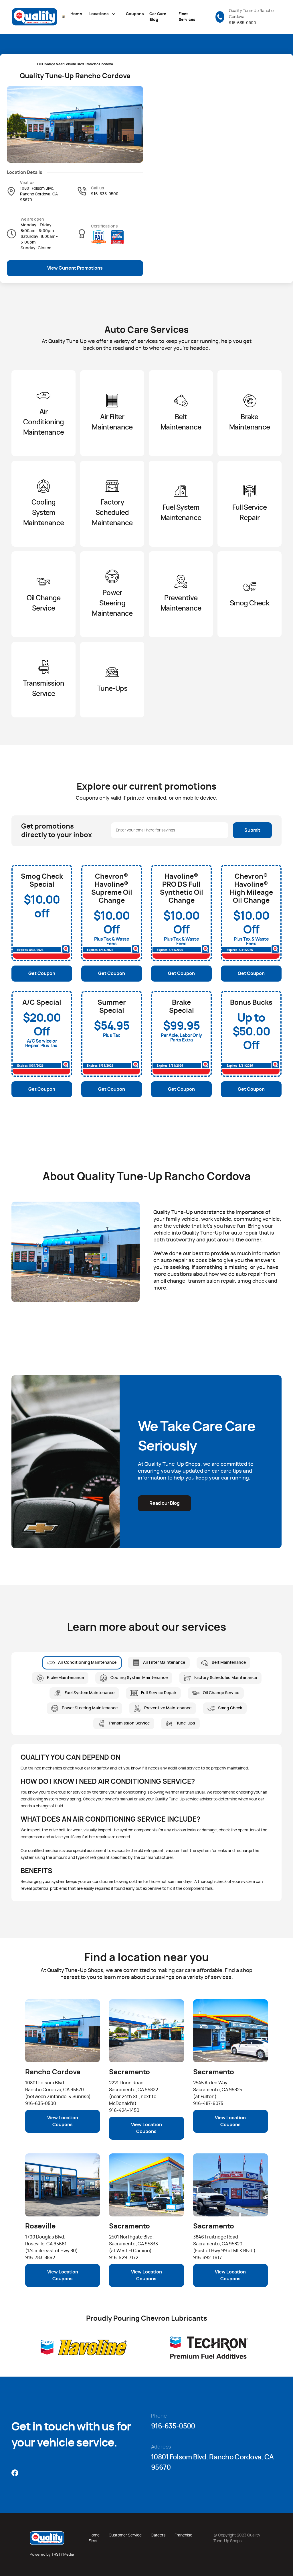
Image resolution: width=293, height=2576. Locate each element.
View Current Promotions (75, 268)
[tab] (82, 1663)
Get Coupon (42, 974)
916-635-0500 (242, 23)
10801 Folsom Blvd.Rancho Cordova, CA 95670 (39, 194)
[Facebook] (15, 2473)
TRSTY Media (63, 2555)
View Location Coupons (63, 2121)
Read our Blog (165, 1503)
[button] (102, 14)
